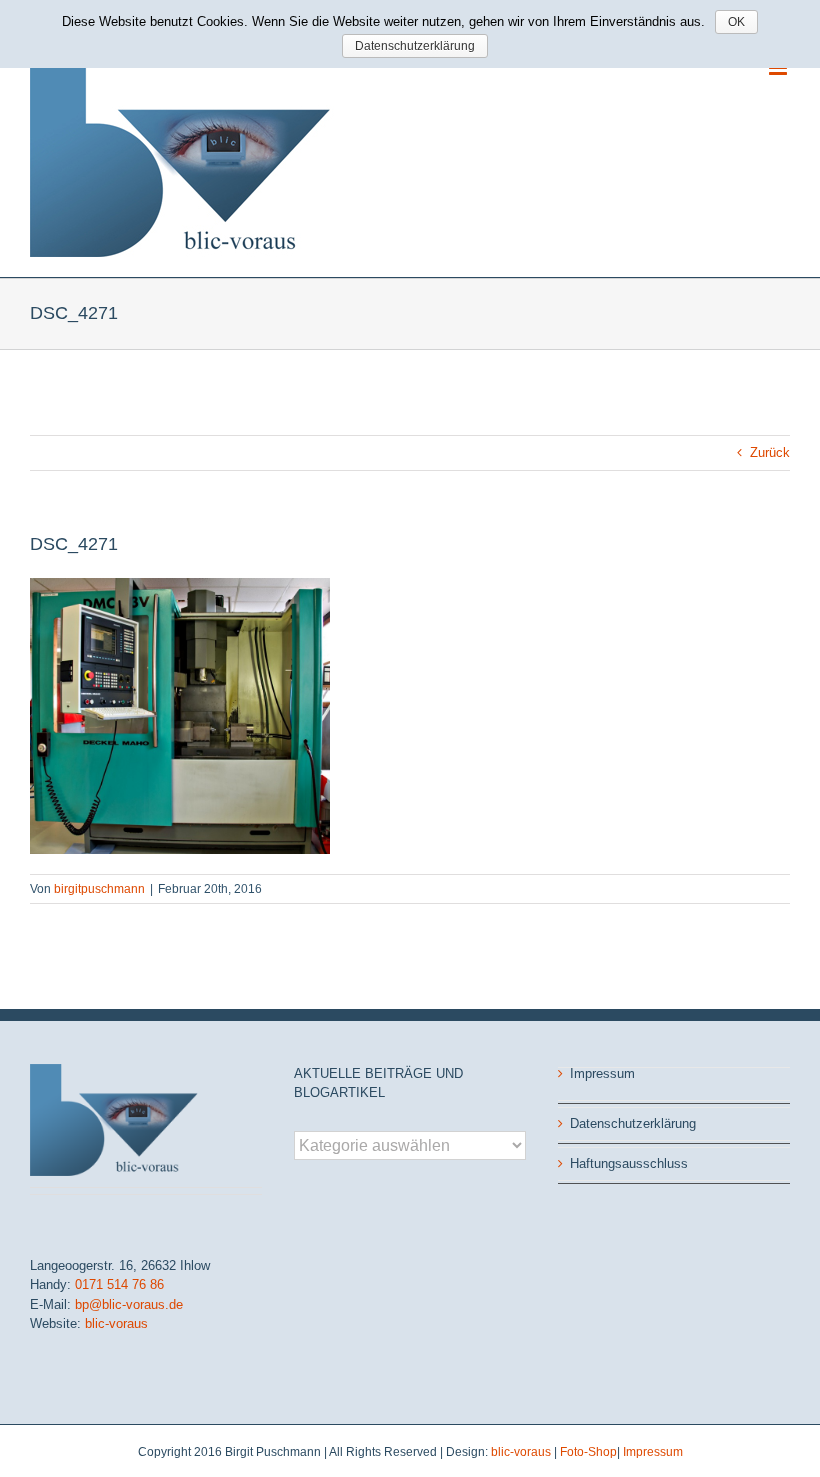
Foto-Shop (588, 1452)
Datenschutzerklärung (633, 1123)
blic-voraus (116, 1323)
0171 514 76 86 (119, 1284)
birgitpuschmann (99, 889)
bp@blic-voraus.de (129, 1304)
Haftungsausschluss (629, 1163)
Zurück (770, 452)
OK (736, 22)
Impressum (602, 1073)
